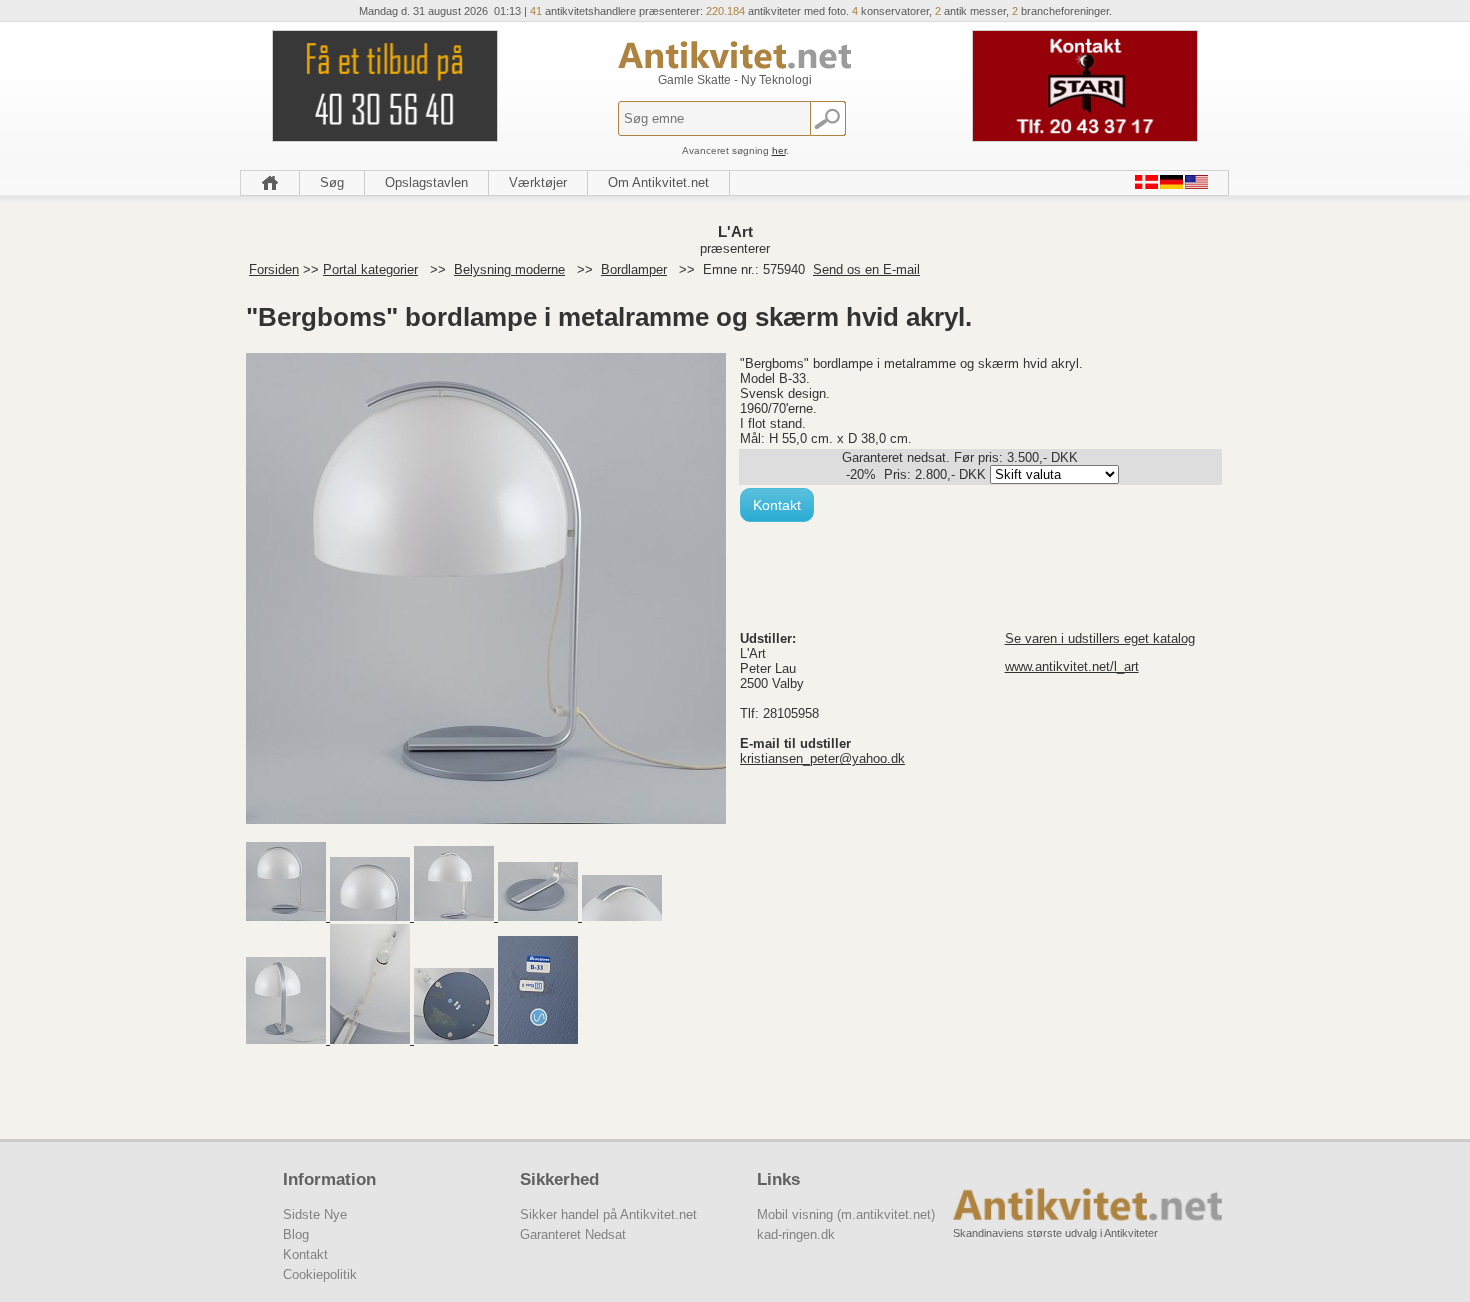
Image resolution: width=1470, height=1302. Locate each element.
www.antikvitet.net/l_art (1072, 666)
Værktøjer (538, 182)
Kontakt (777, 505)
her (779, 150)
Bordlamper (634, 269)
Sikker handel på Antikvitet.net (608, 1214)
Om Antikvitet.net (658, 182)
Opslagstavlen (426, 182)
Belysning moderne (509, 269)
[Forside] (270, 183)
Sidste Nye (315, 1214)
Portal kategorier (370, 269)
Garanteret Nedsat (573, 1234)
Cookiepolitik (320, 1274)
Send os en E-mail (866, 269)
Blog (296, 1234)
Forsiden (274, 269)
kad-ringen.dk (796, 1234)
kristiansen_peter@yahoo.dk (822, 758)
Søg (332, 182)
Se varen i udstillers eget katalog (1100, 638)
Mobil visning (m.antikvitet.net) (846, 1214)
